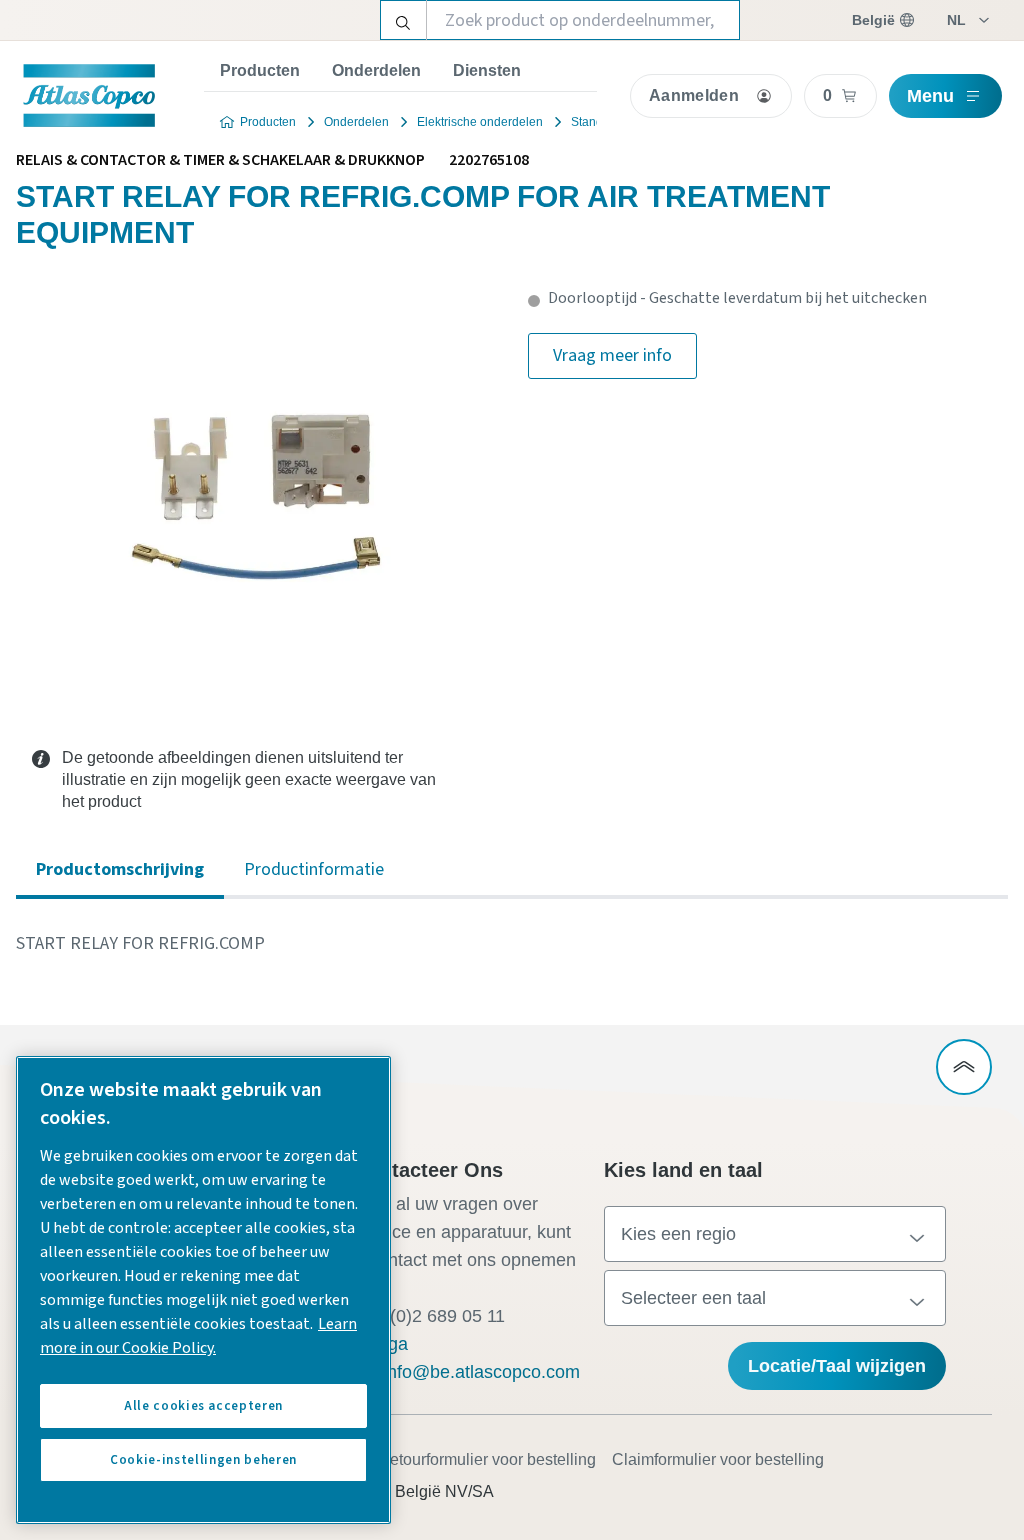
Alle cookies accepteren (203, 1406)
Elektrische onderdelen (480, 122)
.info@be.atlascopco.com (479, 1372)
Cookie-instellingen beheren (203, 1460)
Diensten (487, 70)
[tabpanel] (512, 944)
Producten (260, 70)
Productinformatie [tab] (314, 869)
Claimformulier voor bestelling (718, 1459)
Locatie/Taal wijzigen (837, 1366)
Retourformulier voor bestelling (487, 1459)
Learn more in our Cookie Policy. (198, 1336)
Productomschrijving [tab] (120, 869)
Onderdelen (376, 70)
